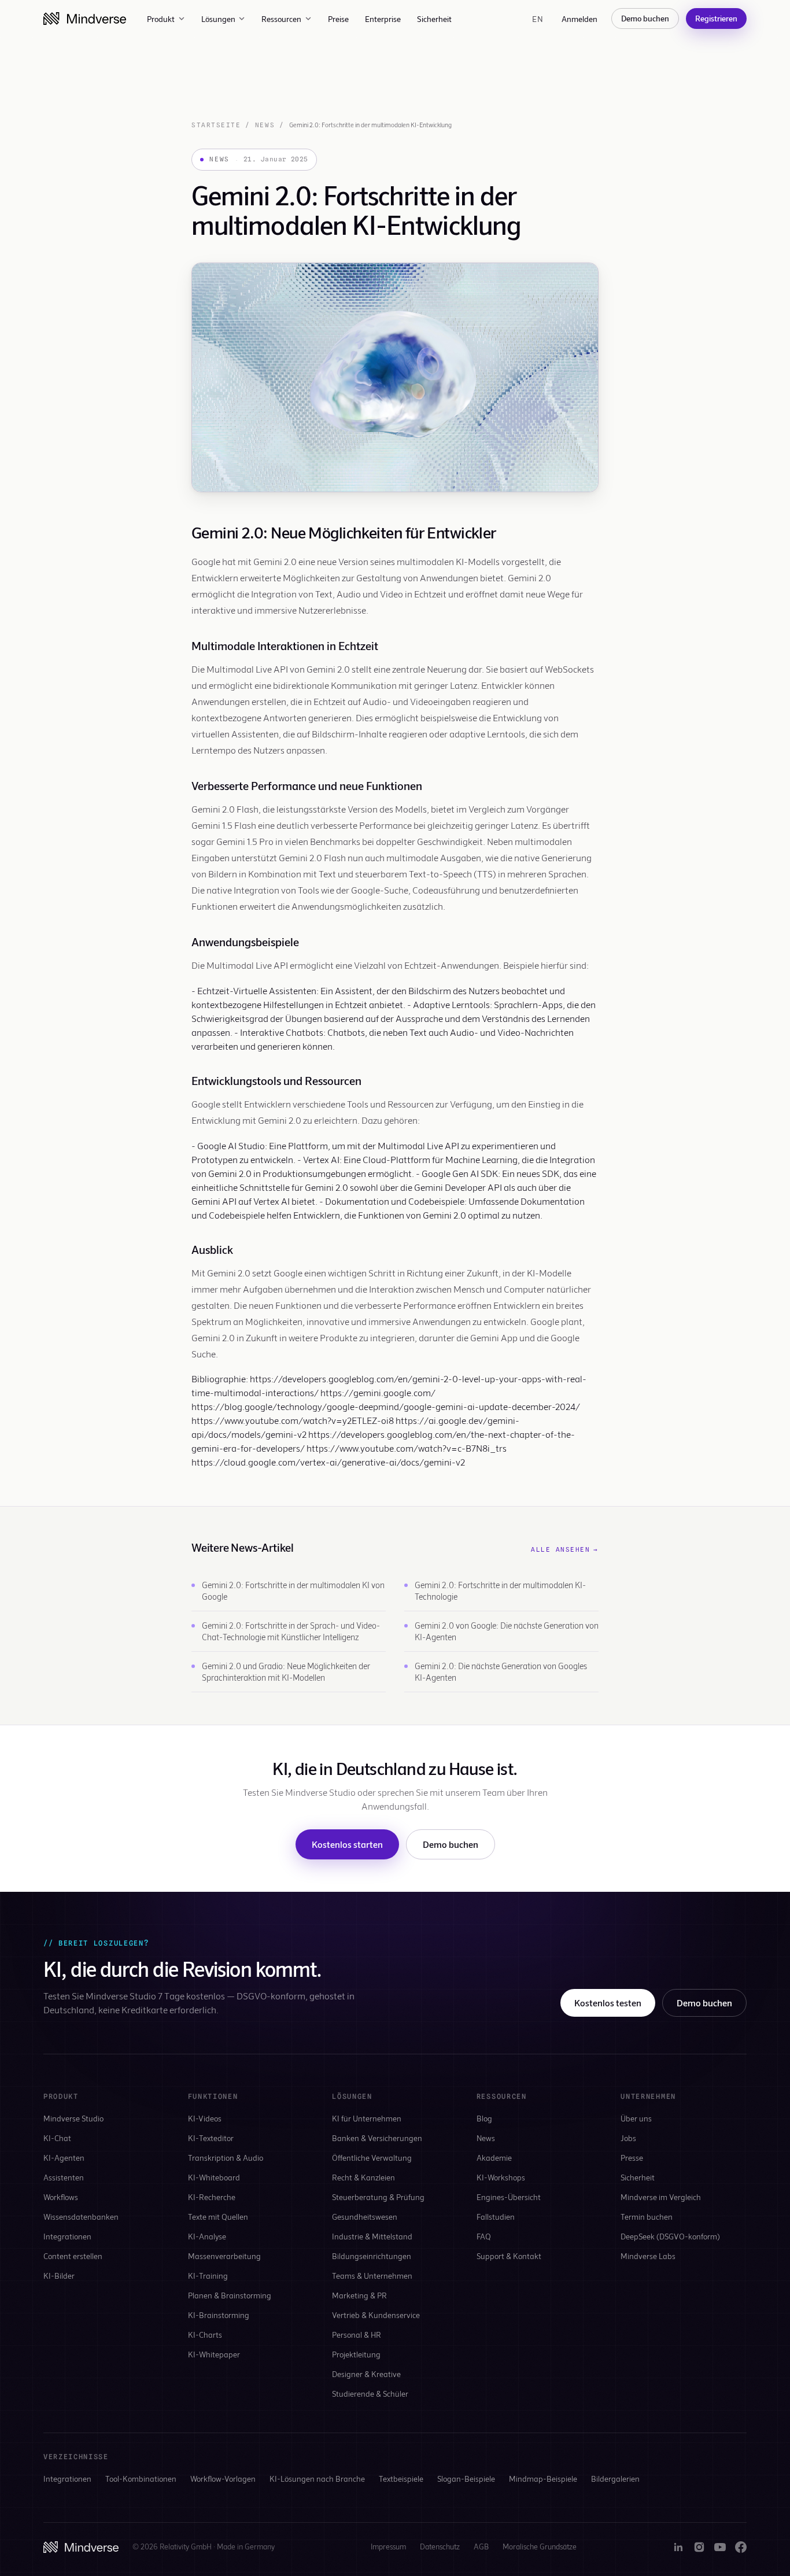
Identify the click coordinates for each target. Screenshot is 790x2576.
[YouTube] (720, 2547)
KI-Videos (205, 2118)
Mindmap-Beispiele (543, 2479)
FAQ (484, 2236)
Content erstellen (73, 2256)
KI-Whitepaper (214, 2354)
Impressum (388, 2547)
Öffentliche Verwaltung (372, 2158)
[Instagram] (699, 2547)
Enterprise (383, 19)
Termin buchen (647, 2217)
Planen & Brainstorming (230, 2295)
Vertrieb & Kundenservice (376, 2315)
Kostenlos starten (347, 1844)
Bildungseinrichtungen (372, 2256)
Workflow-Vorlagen (223, 2479)
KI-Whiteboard (214, 2177)
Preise (338, 19)
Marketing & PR (359, 2295)
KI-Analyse (207, 2236)
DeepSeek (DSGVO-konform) (670, 2236)
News (265, 125)
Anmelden (579, 19)
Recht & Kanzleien (363, 2177)
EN (538, 19)
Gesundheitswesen (365, 2217)
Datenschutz (440, 2547)
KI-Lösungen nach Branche (317, 2479)
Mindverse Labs (648, 2256)
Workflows (61, 2197)
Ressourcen (281, 19)
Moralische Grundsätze (540, 2547)
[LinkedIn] (678, 2547)
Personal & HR (357, 2335)
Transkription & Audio (226, 2158)
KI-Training (208, 2276)
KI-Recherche (212, 2197)
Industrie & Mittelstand (372, 2236)
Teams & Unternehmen (372, 2276)
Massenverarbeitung (224, 2256)
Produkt (161, 19)
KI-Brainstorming (219, 2315)
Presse (632, 2158)
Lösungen (218, 19)
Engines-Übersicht (509, 2197)
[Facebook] (741, 2547)
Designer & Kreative (366, 2374)
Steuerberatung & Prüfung (378, 2197)
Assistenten (64, 2177)
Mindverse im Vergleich (661, 2197)
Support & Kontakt (509, 2256)
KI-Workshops (501, 2177)
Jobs (628, 2138)
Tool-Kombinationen (141, 2479)
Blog (484, 2118)
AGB (481, 2547)
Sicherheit (434, 19)
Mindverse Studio (73, 2118)
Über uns (636, 2118)
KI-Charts (205, 2335)
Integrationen (67, 2236)
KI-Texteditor (211, 2138)
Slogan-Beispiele (466, 2479)
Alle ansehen (565, 1549)
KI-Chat (57, 2138)
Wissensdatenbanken (81, 2217)
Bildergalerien (615, 2479)
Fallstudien (496, 2217)
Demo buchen (645, 18)
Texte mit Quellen (218, 2217)
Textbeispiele (401, 2479)
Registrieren (716, 18)
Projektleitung (356, 2354)
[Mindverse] (85, 19)
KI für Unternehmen (367, 2118)
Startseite (216, 125)
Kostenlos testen (608, 2003)
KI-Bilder (59, 2276)
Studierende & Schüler (370, 2394)
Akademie (494, 2158)
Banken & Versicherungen (377, 2138)
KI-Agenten (64, 2158)
